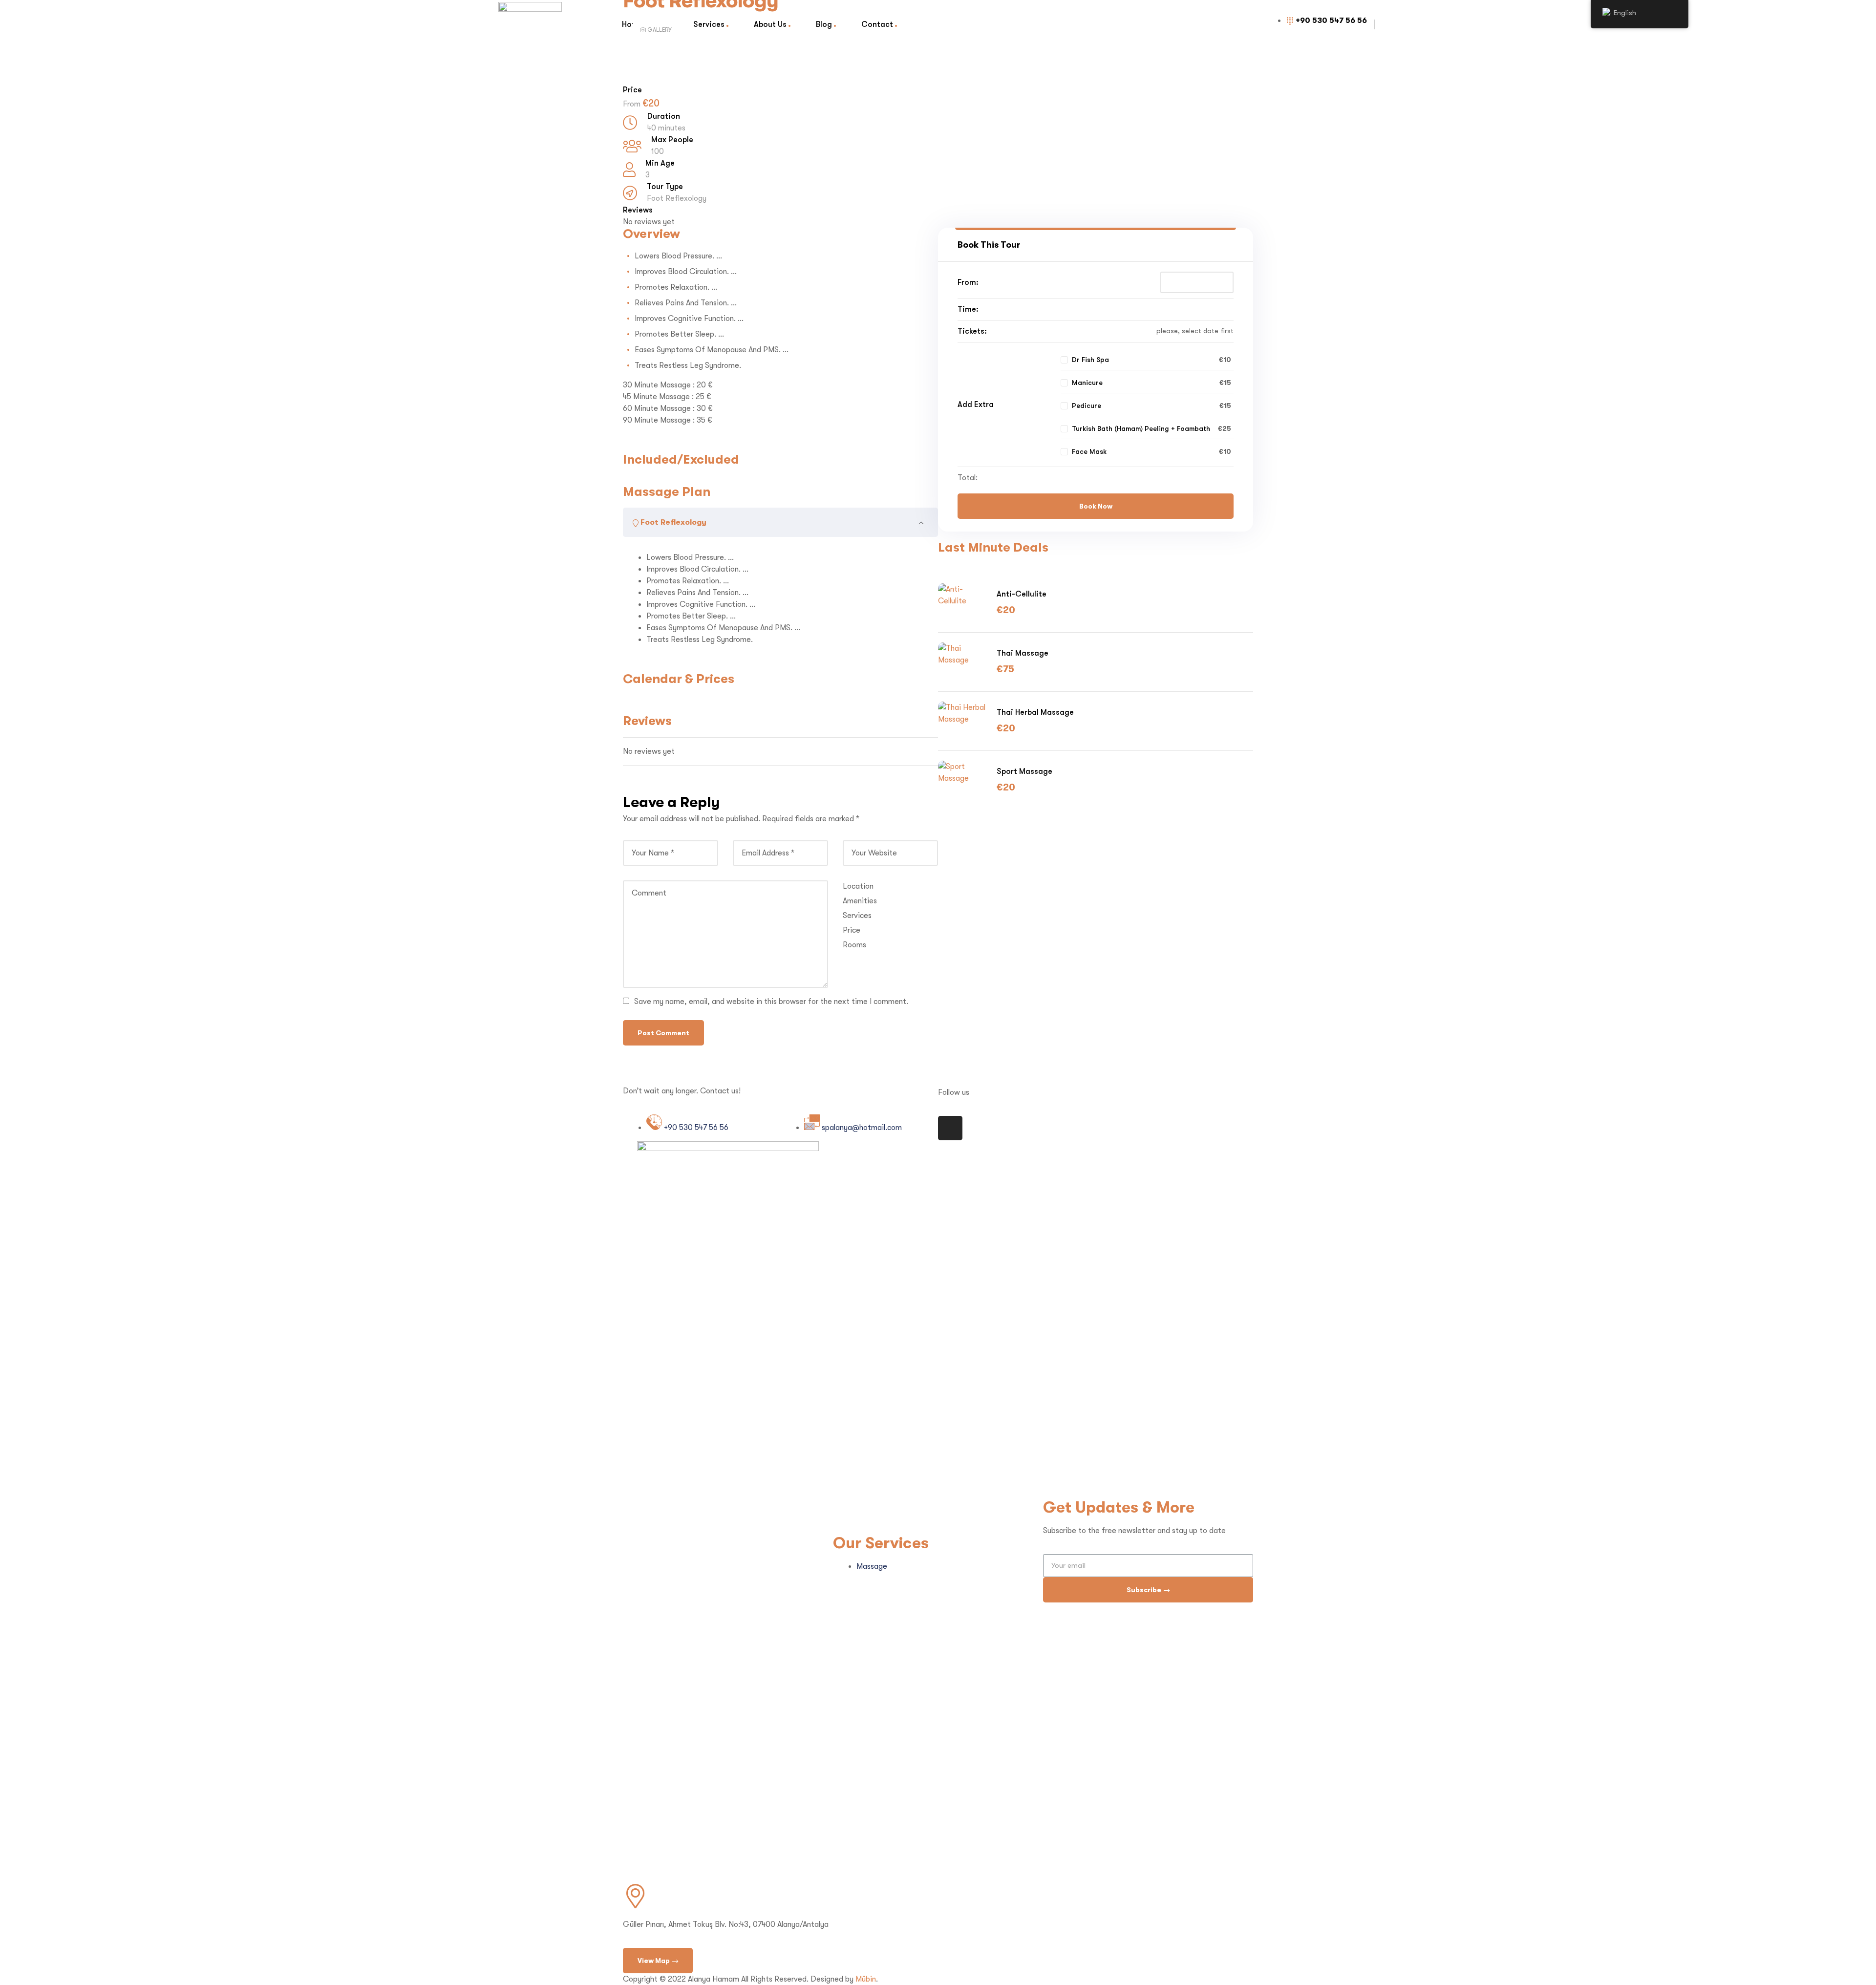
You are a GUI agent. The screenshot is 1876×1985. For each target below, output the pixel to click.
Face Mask (1089, 451)
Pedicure (1087, 406)
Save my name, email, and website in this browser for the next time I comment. (771, 1002)
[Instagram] (950, 1128)
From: (968, 282)
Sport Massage (1024, 771)
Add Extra (976, 404)
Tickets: (972, 331)
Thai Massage (1023, 653)
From (633, 104)
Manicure (1087, 383)
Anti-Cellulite (1022, 594)
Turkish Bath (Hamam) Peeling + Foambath (1141, 428)
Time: (968, 309)
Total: (968, 478)
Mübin (866, 1979)
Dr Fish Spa (1090, 360)
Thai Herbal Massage (1035, 712)
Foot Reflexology (677, 198)
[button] (658, 1961)
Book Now (1096, 506)
